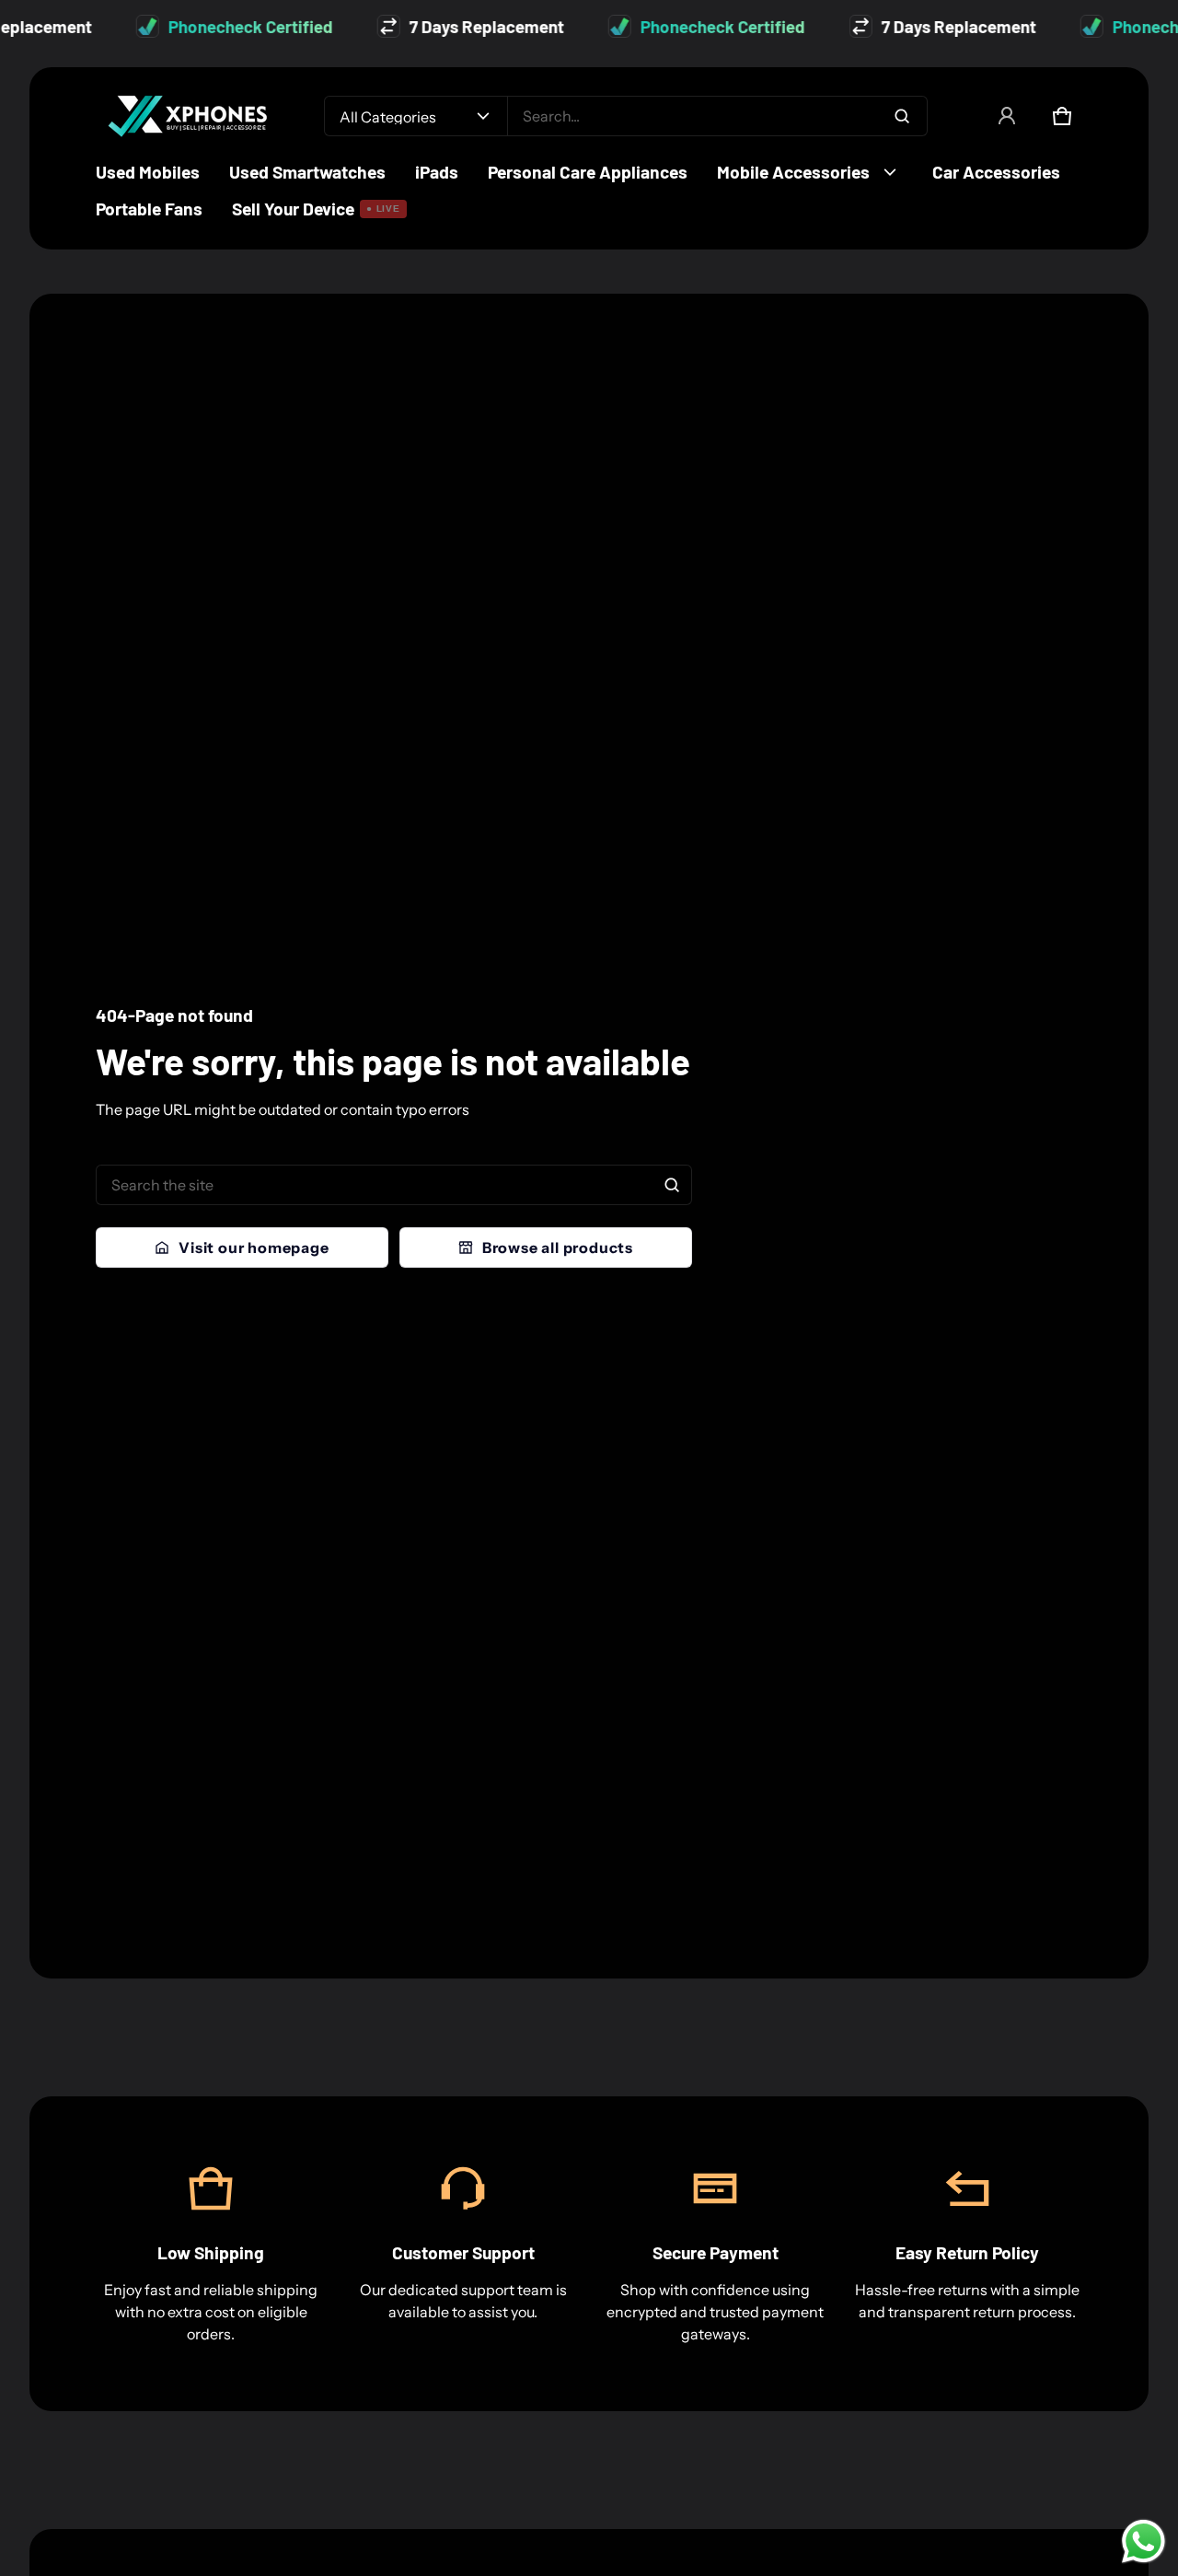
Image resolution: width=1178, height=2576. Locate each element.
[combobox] (717, 116)
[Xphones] (188, 116)
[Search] (672, 1185)
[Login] (1007, 116)
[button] (1062, 116)
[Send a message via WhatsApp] (1143, 2541)
